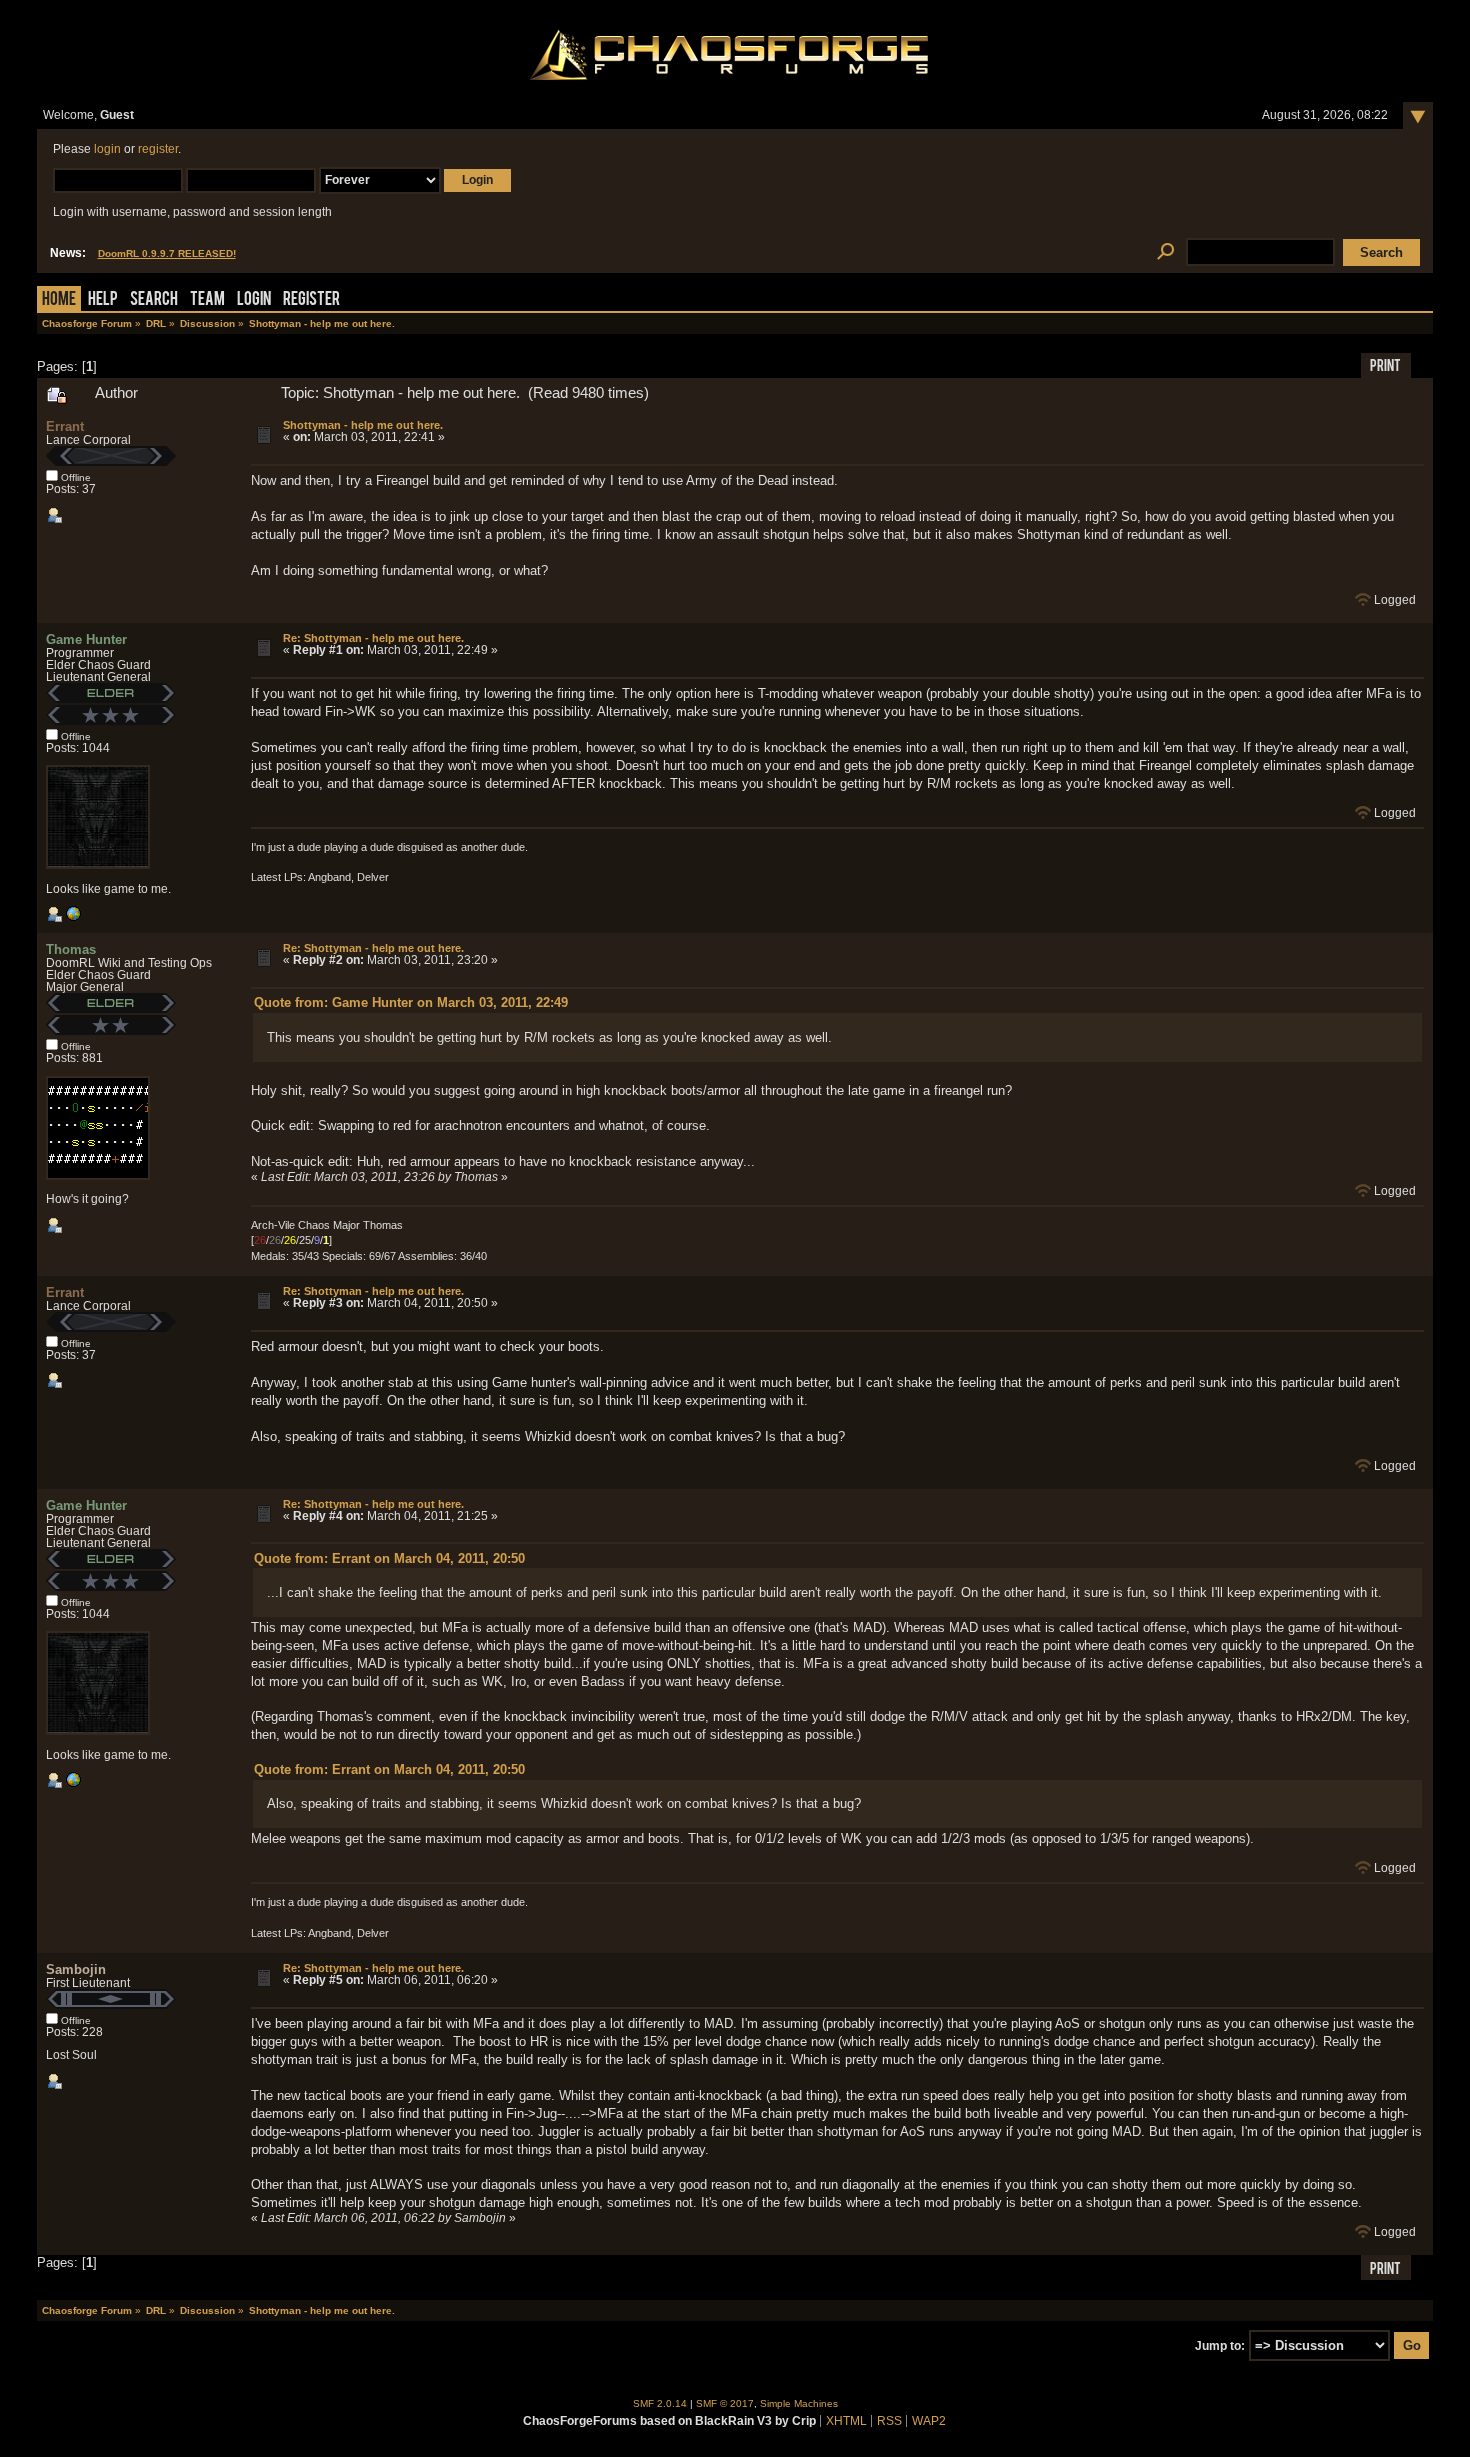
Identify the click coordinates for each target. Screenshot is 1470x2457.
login (107, 149)
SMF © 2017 (725, 2403)
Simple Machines (799, 2403)
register (158, 149)
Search (154, 300)
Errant (65, 426)
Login (254, 300)
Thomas (71, 949)
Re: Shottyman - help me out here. (373, 638)
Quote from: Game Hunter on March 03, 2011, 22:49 (411, 1002)
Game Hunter (86, 639)
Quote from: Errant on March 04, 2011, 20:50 (389, 1558)
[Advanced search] (1166, 252)
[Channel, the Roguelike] (73, 918)
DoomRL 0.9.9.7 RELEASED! (167, 253)
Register (311, 300)
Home (59, 300)
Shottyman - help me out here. (363, 425)
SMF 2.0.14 (660, 2403)
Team (207, 300)
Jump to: (1220, 2346)
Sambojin (76, 1969)
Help (103, 300)
